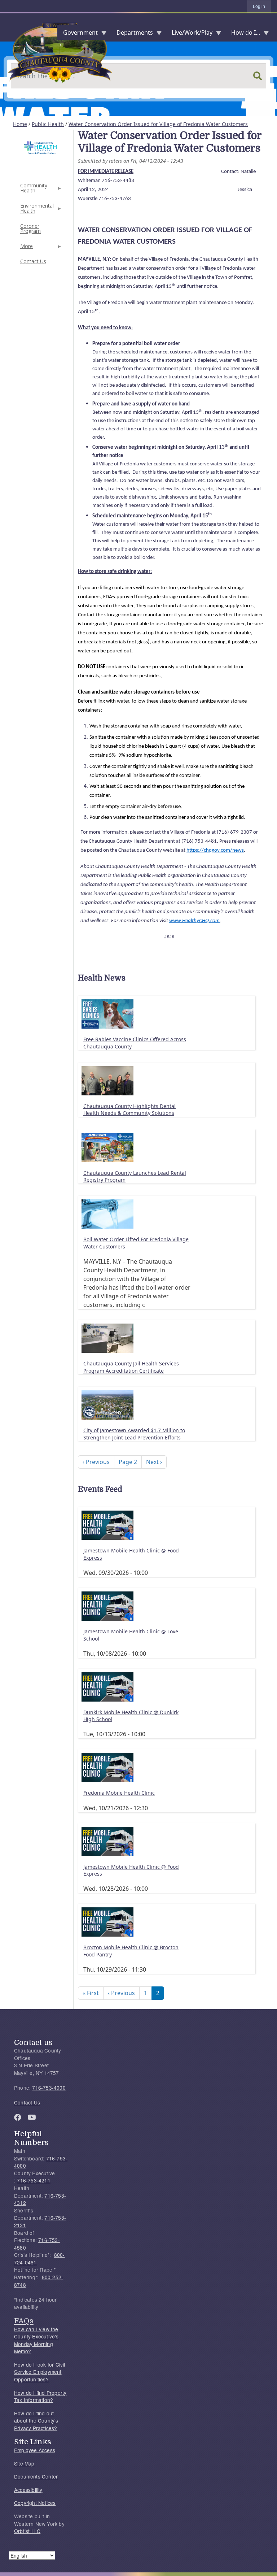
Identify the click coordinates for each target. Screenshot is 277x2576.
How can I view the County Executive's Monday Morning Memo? (36, 2340)
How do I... (243, 34)
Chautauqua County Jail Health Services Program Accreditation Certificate (131, 1367)
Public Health (48, 124)
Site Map (24, 2463)
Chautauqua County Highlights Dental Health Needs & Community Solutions (129, 1110)
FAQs (24, 2321)
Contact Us (33, 261)
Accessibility (28, 2490)
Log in (259, 6)
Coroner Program (30, 228)
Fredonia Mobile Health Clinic (119, 1793)
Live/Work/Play (189, 34)
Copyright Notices (35, 2503)
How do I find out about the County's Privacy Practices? (36, 2421)
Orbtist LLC (27, 2531)
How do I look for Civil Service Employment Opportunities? (40, 2372)
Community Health (33, 190)
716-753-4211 (34, 2180)
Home (20, 124)
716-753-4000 (49, 2088)
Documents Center (36, 2476)
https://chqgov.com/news (215, 850)
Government (78, 34)
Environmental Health (36, 210)
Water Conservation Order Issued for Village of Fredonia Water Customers (158, 124)
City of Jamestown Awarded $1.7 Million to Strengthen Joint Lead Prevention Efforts (134, 1434)
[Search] (258, 76)
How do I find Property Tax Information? (40, 2396)
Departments (132, 34)
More (26, 248)
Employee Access (35, 2450)
